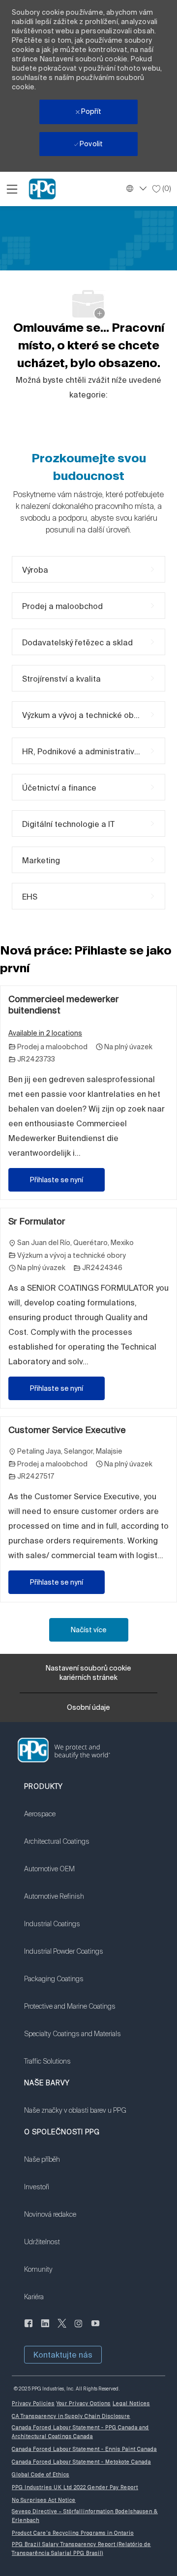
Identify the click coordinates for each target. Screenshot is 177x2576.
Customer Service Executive (67, 1430)
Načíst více (89, 1630)
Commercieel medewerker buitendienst (64, 1005)
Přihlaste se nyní (57, 1180)
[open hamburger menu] (12, 189)
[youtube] (95, 2329)
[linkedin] (45, 2329)
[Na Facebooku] (29, 2329)
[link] (73, 1820)
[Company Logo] (42, 188)
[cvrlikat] (62, 2329)
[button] (63, 2355)
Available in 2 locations (45, 1034)
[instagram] (79, 2329)
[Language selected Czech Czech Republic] (135, 188)
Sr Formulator (37, 1221)
